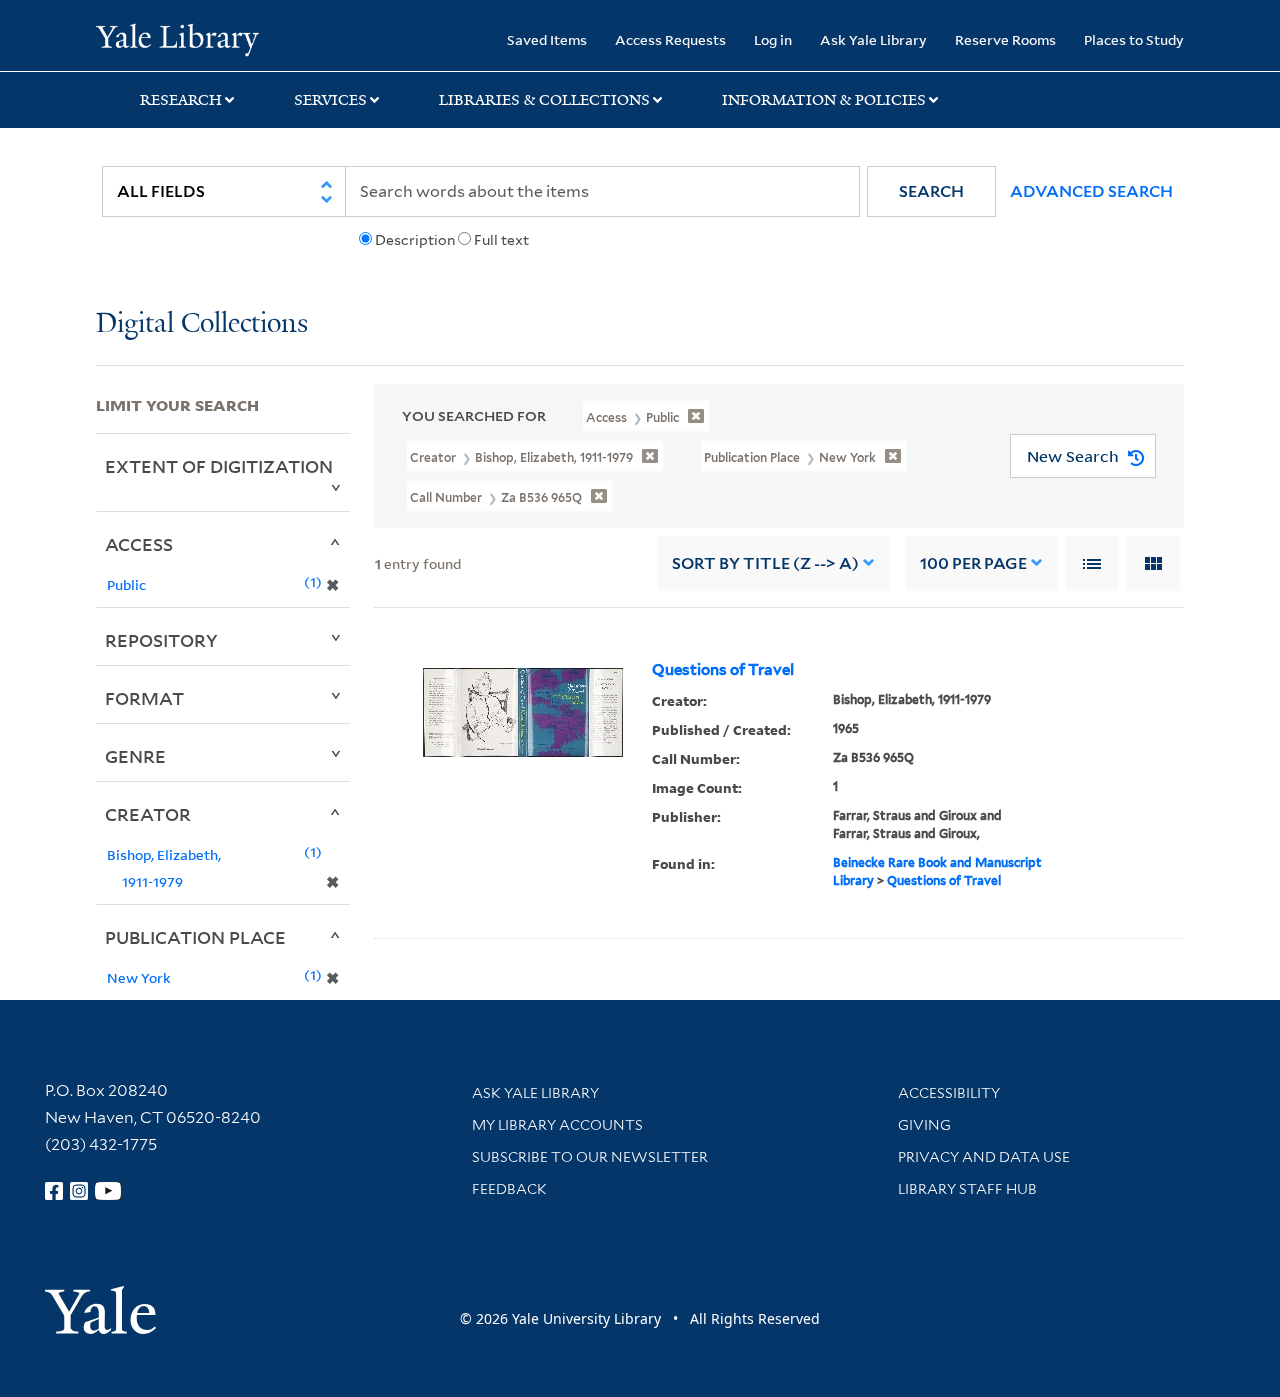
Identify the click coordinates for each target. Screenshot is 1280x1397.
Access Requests (670, 39)
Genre (135, 756)
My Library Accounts (557, 1125)
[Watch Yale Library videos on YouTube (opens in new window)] (108, 1191)
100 (973, 563)
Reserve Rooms (1005, 39)
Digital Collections (202, 324)
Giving (924, 1125)
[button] (931, 191)
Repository (161, 640)
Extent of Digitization (219, 466)
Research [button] (181, 100)
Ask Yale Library (873, 39)
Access (139, 544)
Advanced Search (1091, 191)
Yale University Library (177, 38)
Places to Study (1134, 39)
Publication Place (195, 937)
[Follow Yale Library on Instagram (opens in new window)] (79, 1191)
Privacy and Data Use (984, 1157)
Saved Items (547, 39)
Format (144, 698)
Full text (501, 240)
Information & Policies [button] (824, 100)
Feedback (509, 1189)
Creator (148, 814)
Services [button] (330, 100)
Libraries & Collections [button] (544, 100)
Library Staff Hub (967, 1189)
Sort (765, 563)
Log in (773, 39)
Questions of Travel (723, 670)
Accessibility (949, 1093)
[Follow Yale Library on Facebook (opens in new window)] (54, 1191)
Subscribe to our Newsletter (590, 1157)
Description (415, 240)
